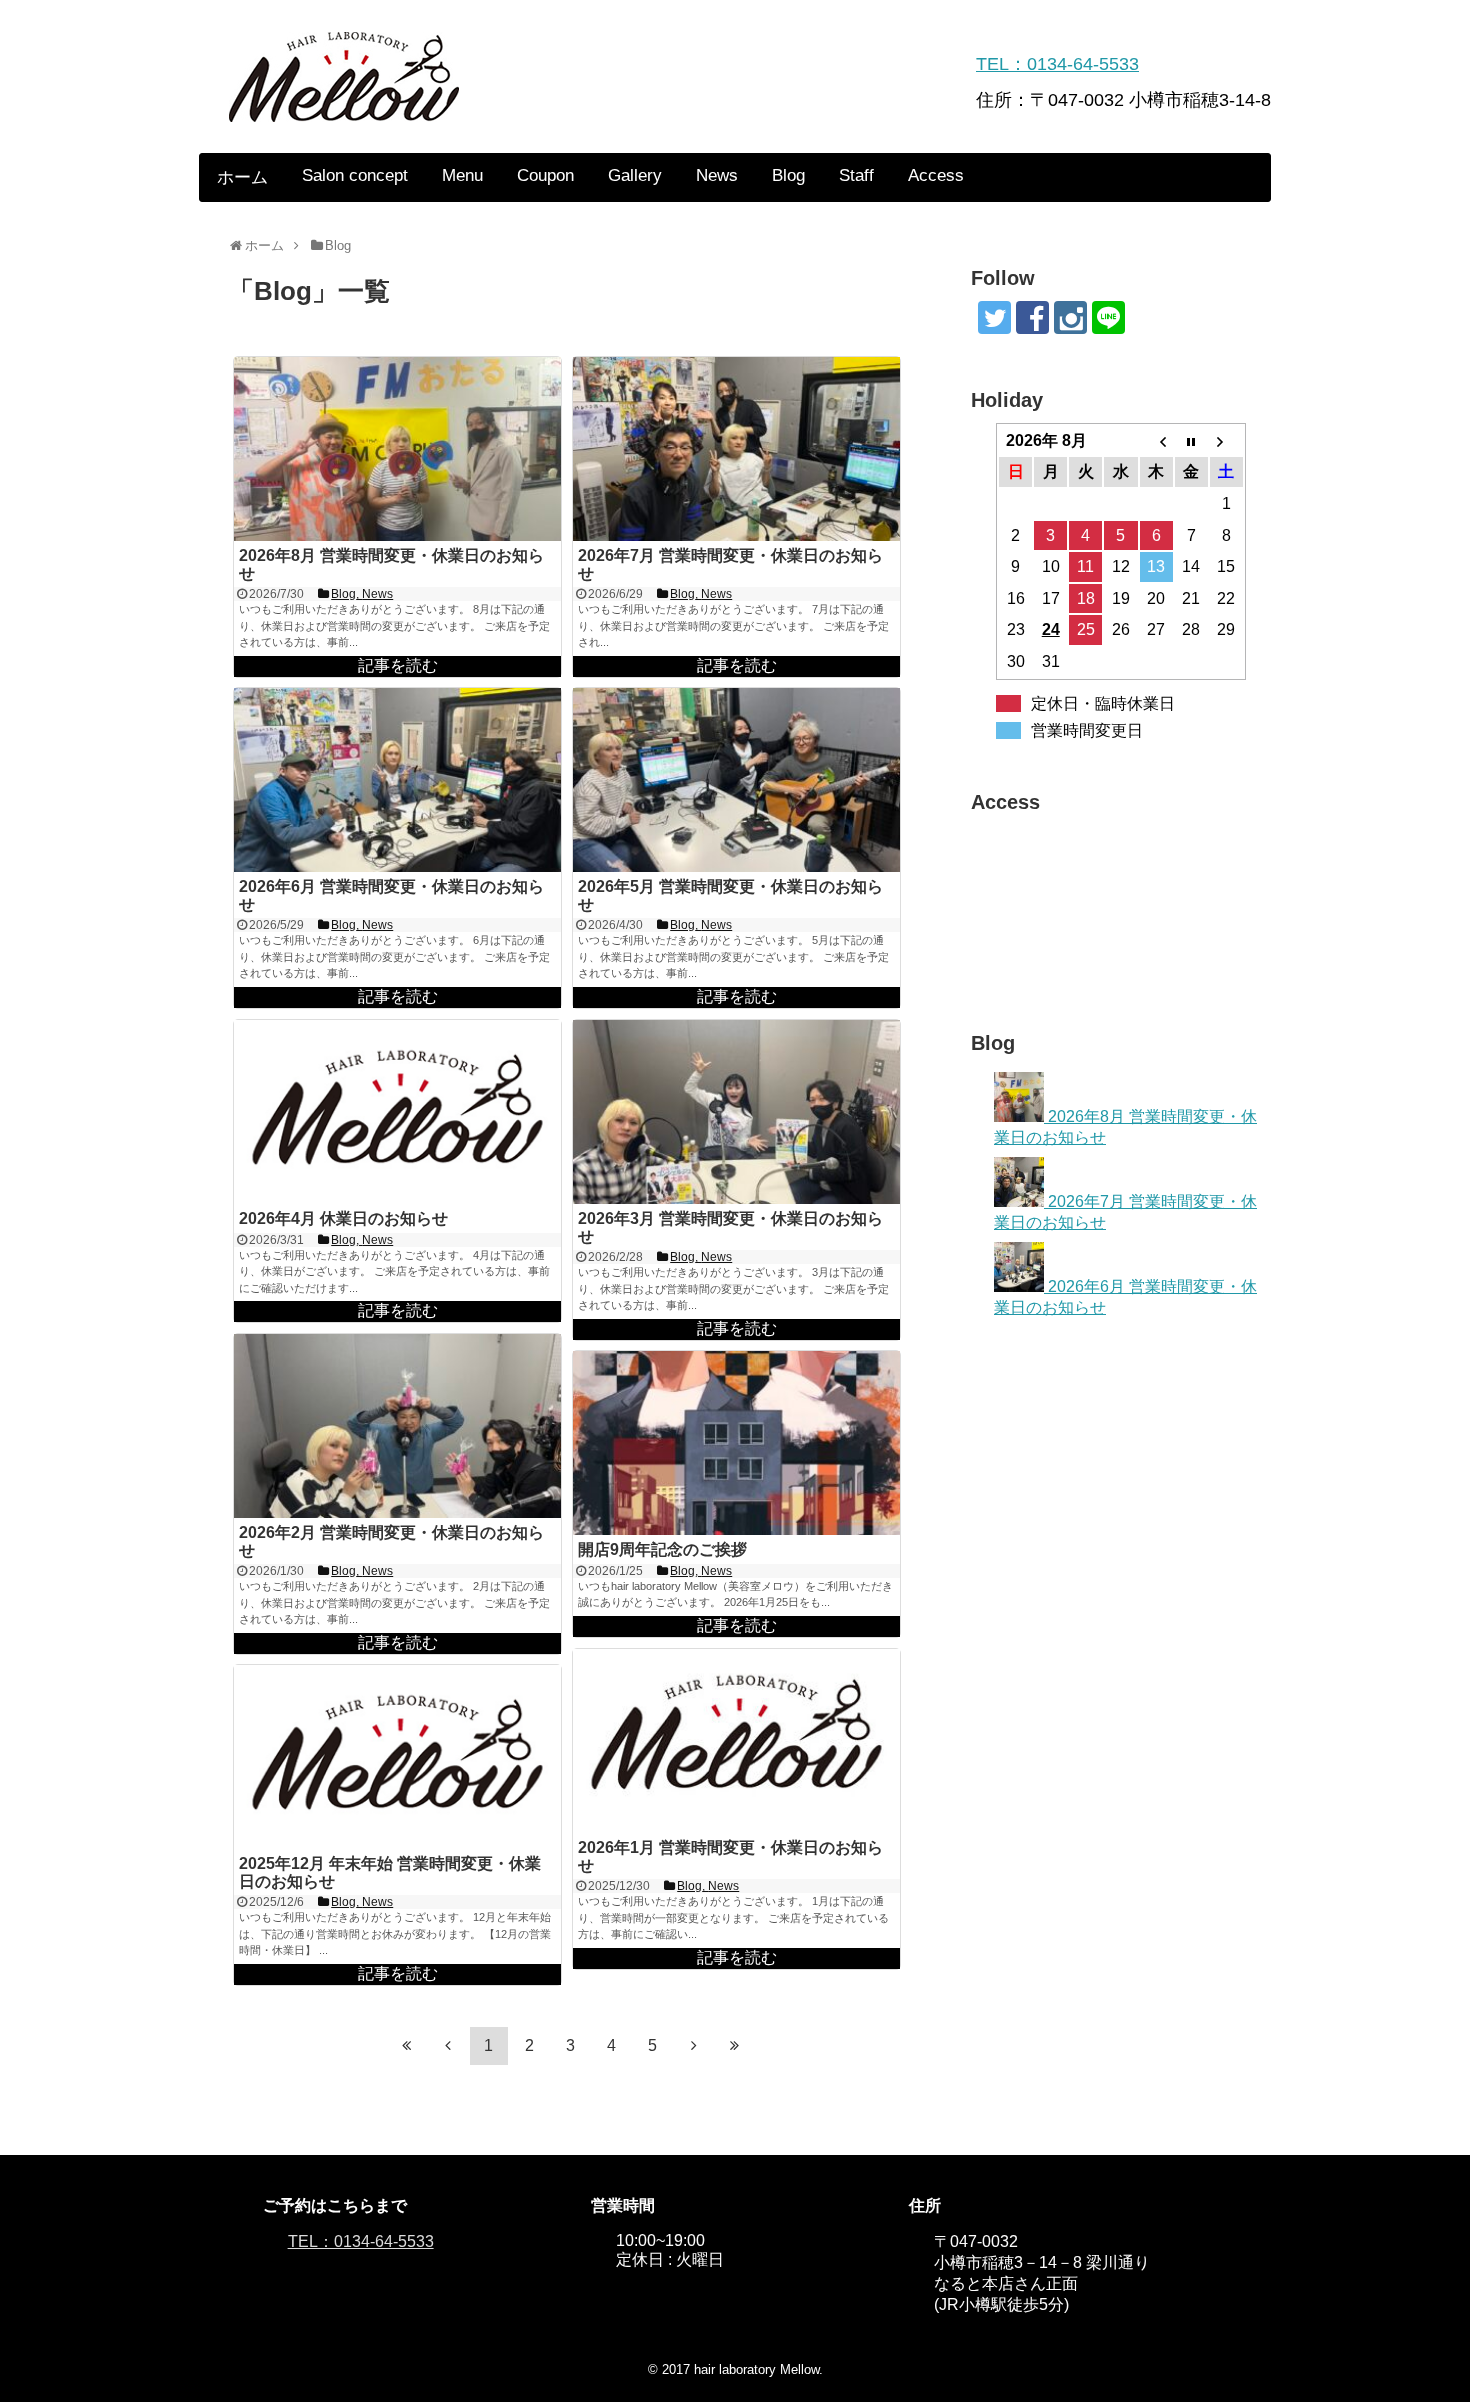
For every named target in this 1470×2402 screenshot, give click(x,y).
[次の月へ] (1226, 441)
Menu (462, 175)
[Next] (694, 2046)
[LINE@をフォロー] (1108, 317)
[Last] (735, 2046)
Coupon (545, 175)
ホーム (242, 177)
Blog (788, 175)
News (717, 175)
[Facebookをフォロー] (1032, 317)
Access (936, 175)
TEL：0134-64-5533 (1057, 64)
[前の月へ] (1156, 441)
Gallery (635, 175)
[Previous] (448, 2046)
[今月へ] (1191, 441)
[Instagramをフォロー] (1070, 317)
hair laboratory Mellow (756, 2369)
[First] (407, 2046)
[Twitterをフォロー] (994, 317)
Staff (856, 175)
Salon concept (355, 175)
